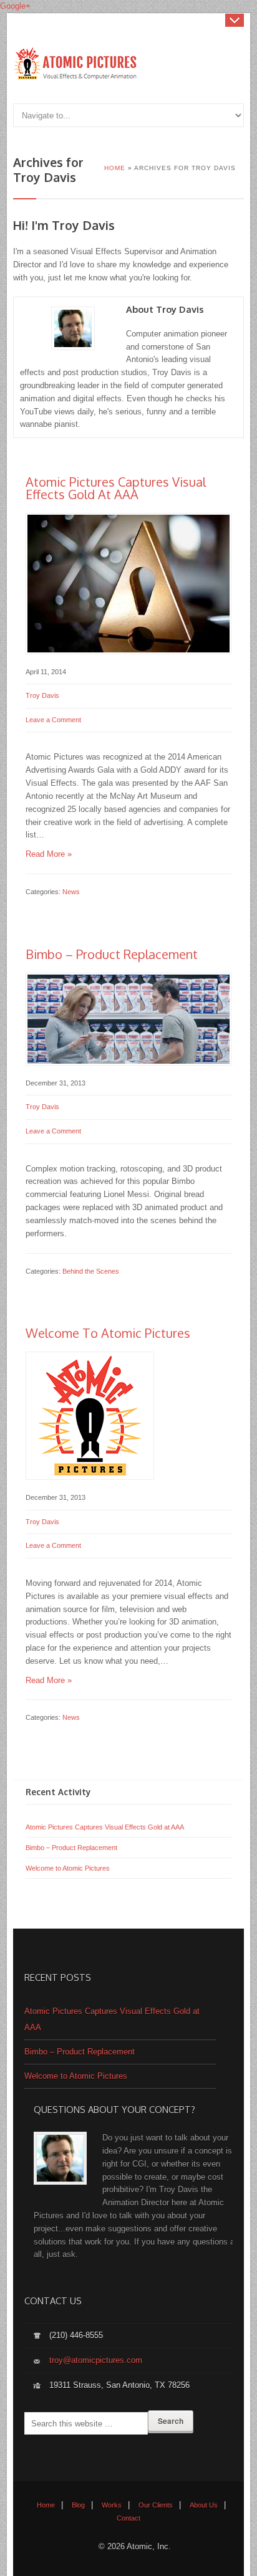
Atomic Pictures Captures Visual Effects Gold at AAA (116, 488)
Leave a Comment (53, 720)
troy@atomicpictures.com (96, 2360)
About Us (204, 2505)
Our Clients (156, 2505)
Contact (128, 2518)
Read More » (49, 854)
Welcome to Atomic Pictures (108, 1333)
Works (112, 2505)
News (71, 892)
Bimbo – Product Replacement (112, 954)
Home (46, 2505)
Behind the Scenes (91, 1271)
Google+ (15, 6)
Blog (78, 2505)
